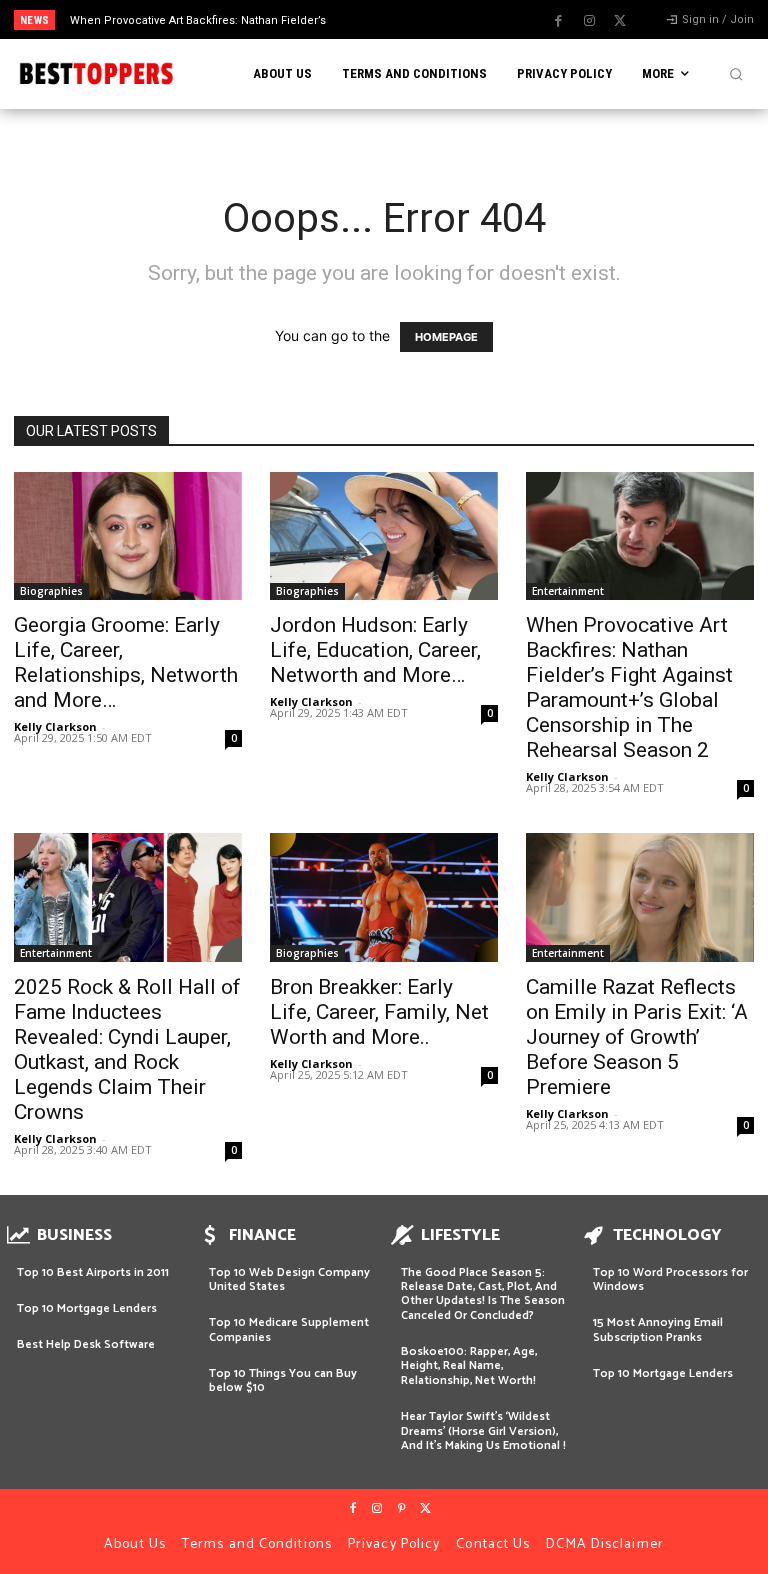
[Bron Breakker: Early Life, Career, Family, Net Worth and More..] (384, 897)
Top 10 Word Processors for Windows (670, 1279)
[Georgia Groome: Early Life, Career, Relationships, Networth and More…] (128, 536)
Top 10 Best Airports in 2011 (93, 1272)
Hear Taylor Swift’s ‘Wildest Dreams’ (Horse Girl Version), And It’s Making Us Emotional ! (483, 1431)
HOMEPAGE (446, 337)
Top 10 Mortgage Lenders (87, 1308)
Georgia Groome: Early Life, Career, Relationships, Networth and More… (126, 662)
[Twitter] (620, 21)
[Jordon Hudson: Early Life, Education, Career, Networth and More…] (384, 536)
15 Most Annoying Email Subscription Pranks (658, 1329)
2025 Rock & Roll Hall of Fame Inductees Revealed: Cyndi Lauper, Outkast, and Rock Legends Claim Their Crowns (127, 1049)
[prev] (389, 19)
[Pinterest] (401, 1509)
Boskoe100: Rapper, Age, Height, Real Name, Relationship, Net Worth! (469, 1366)
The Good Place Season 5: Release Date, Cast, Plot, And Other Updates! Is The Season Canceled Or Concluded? (483, 1294)
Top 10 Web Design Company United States (289, 1279)
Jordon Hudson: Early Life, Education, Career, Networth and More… (375, 650)
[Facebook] (558, 21)
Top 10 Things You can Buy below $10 (283, 1380)
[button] (736, 74)
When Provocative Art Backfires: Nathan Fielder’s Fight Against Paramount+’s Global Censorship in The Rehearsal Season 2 (629, 687)
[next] (421, 19)
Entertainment (568, 591)
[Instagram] (589, 21)
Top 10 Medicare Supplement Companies (289, 1329)
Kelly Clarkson (55, 726)
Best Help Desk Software (86, 1344)
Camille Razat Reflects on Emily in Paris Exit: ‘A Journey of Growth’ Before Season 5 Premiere (637, 1037)
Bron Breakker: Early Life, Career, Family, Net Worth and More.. (379, 1012)
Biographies (51, 591)
